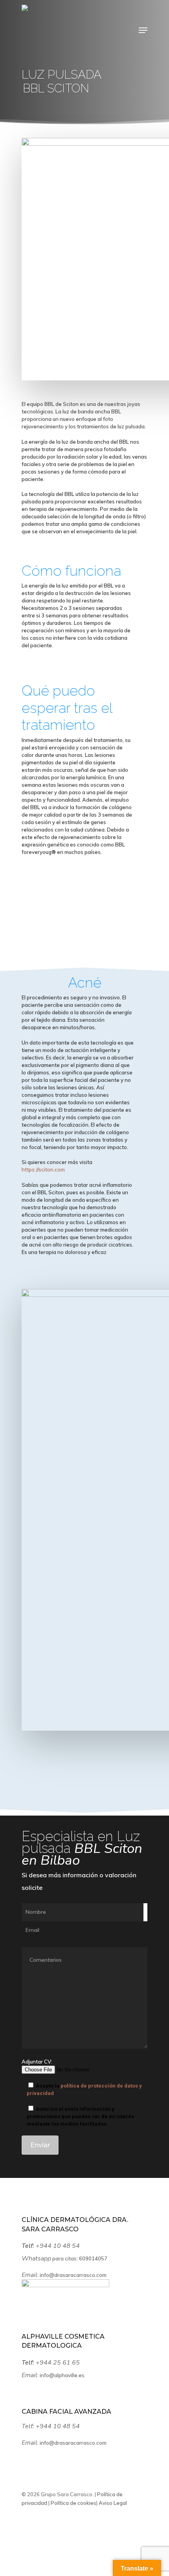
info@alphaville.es (62, 2375)
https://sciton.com (43, 1170)
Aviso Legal (112, 2503)
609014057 (93, 2258)
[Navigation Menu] (143, 30)
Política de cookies (73, 2503)
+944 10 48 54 (59, 2246)
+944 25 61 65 (59, 2363)
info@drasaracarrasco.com (73, 2275)
